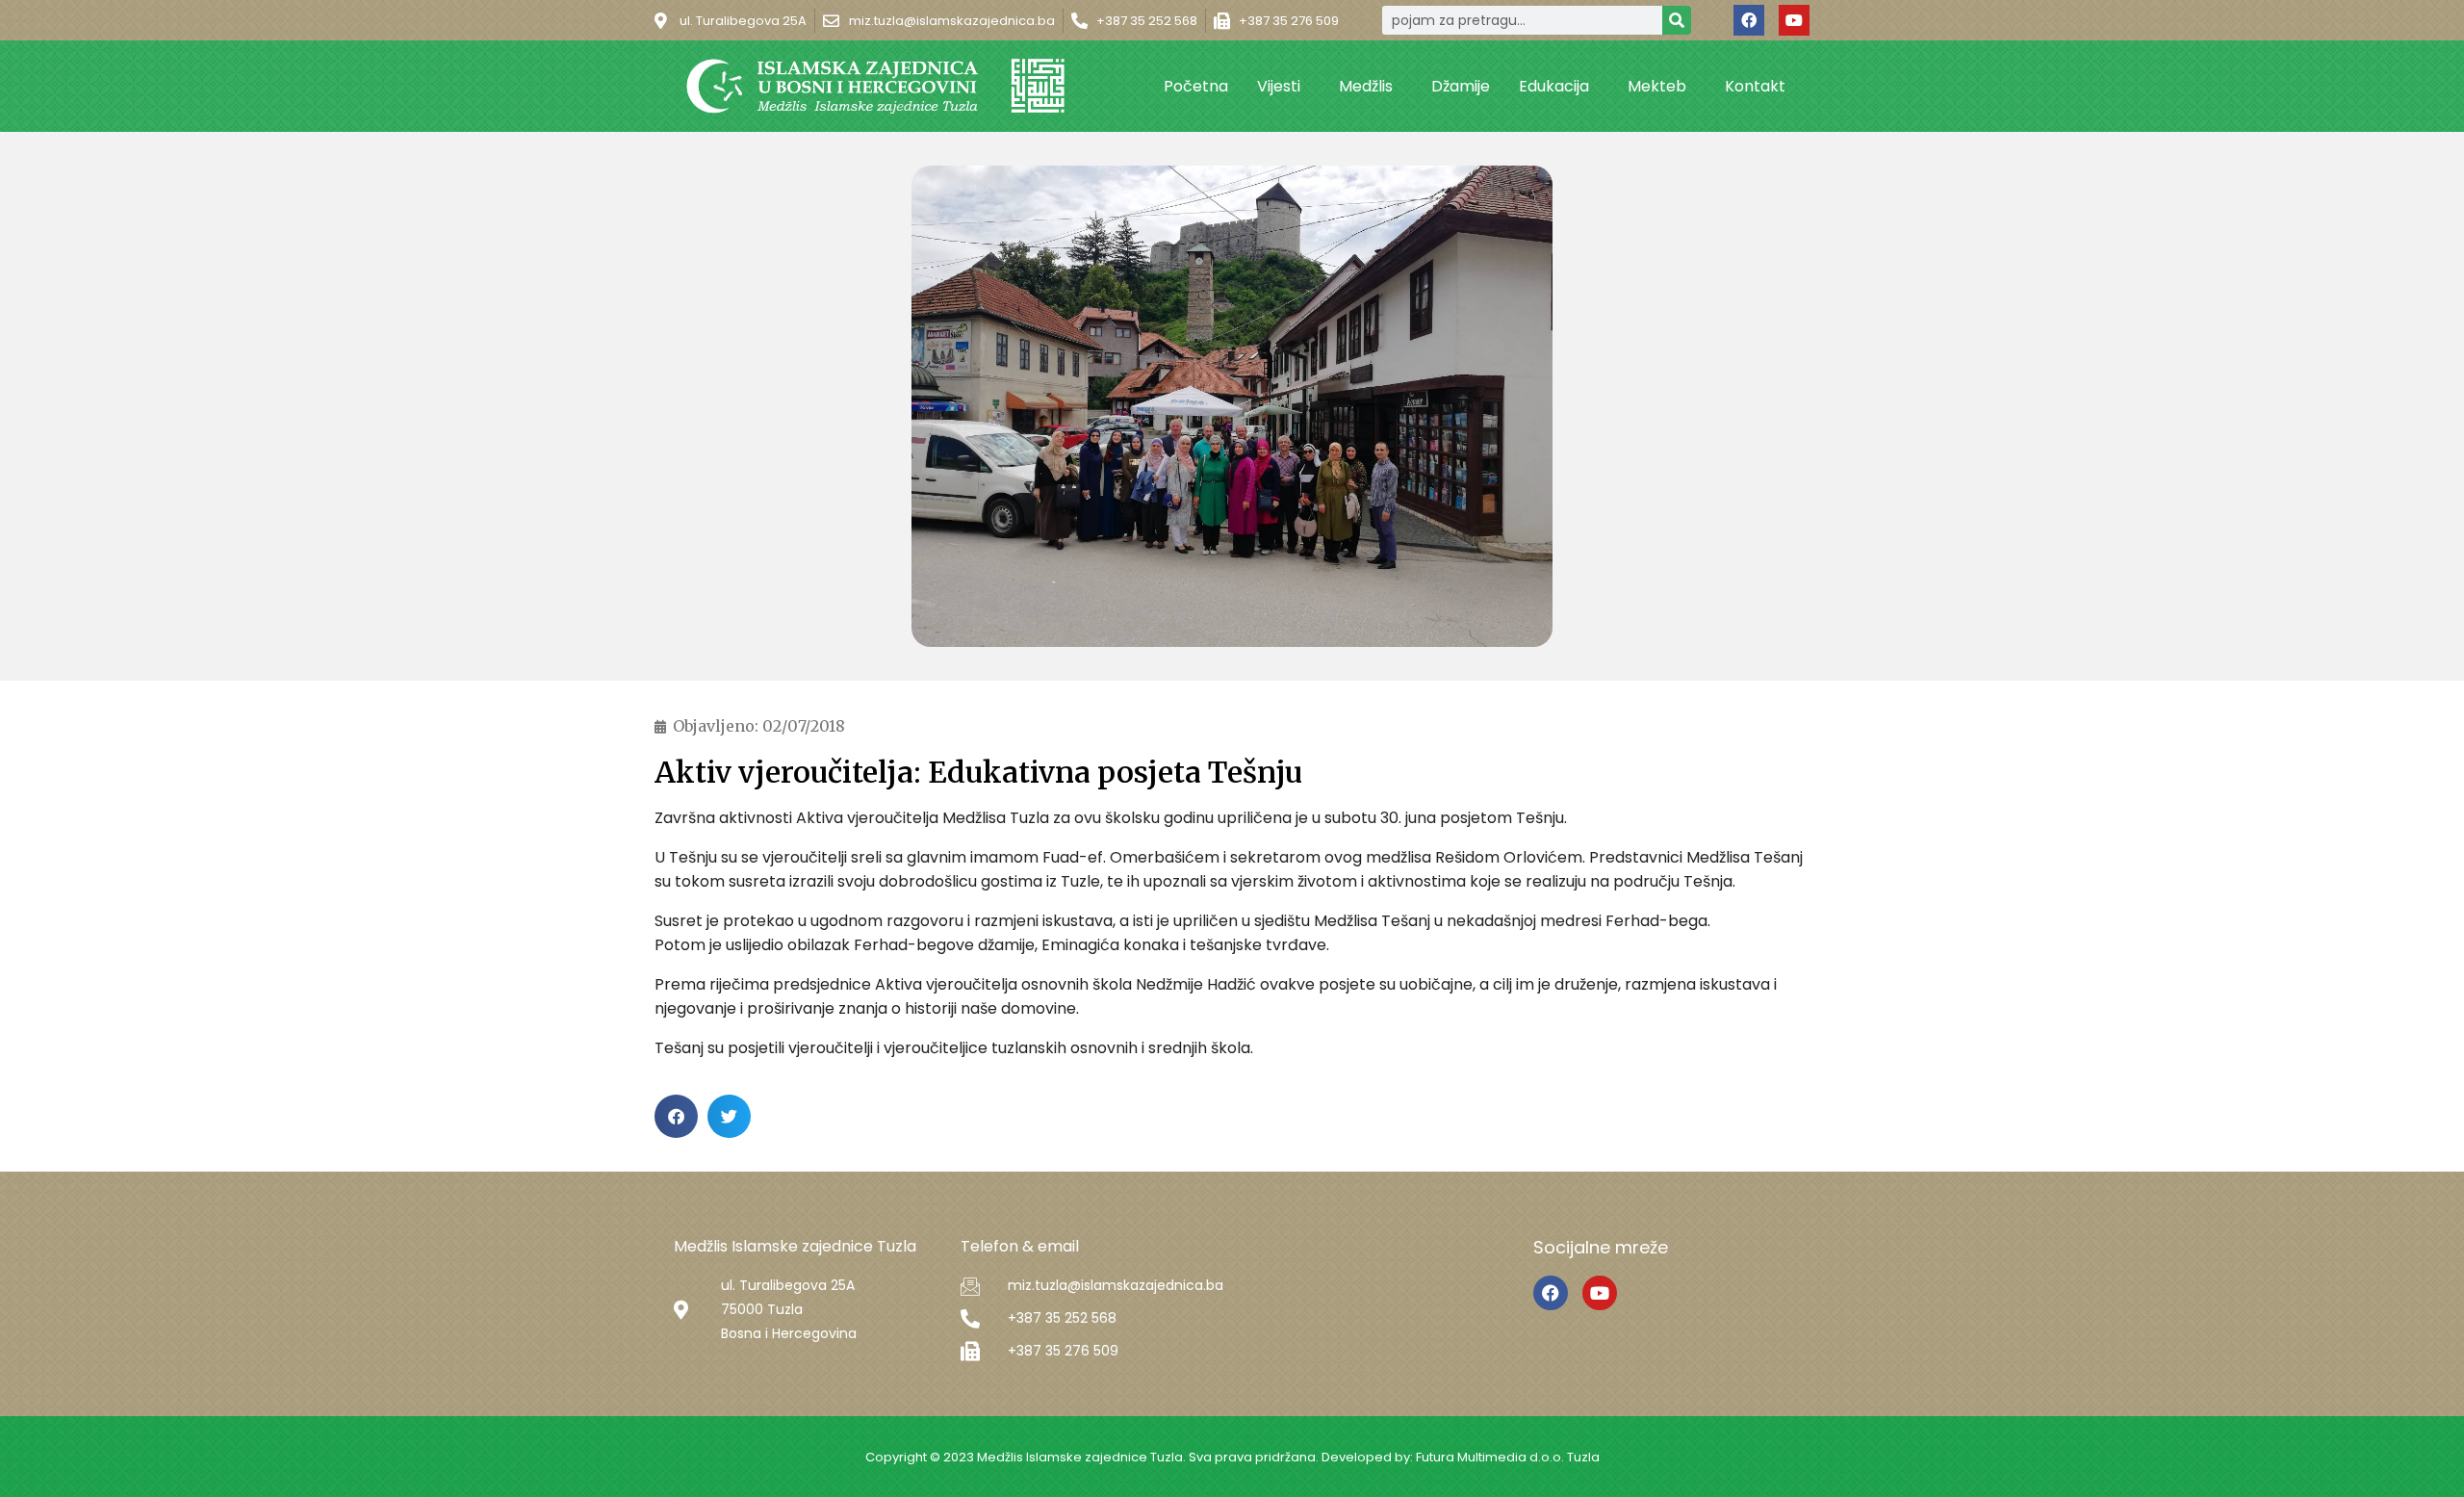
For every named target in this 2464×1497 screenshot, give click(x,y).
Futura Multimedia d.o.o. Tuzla (1508, 1457)
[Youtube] (1794, 20)
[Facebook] (1749, 20)
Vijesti (1279, 86)
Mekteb (1657, 86)
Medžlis (1366, 86)
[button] (676, 1116)
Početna (1196, 86)
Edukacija (1554, 86)
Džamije (1461, 86)
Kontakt (1755, 86)
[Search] (1677, 20)
